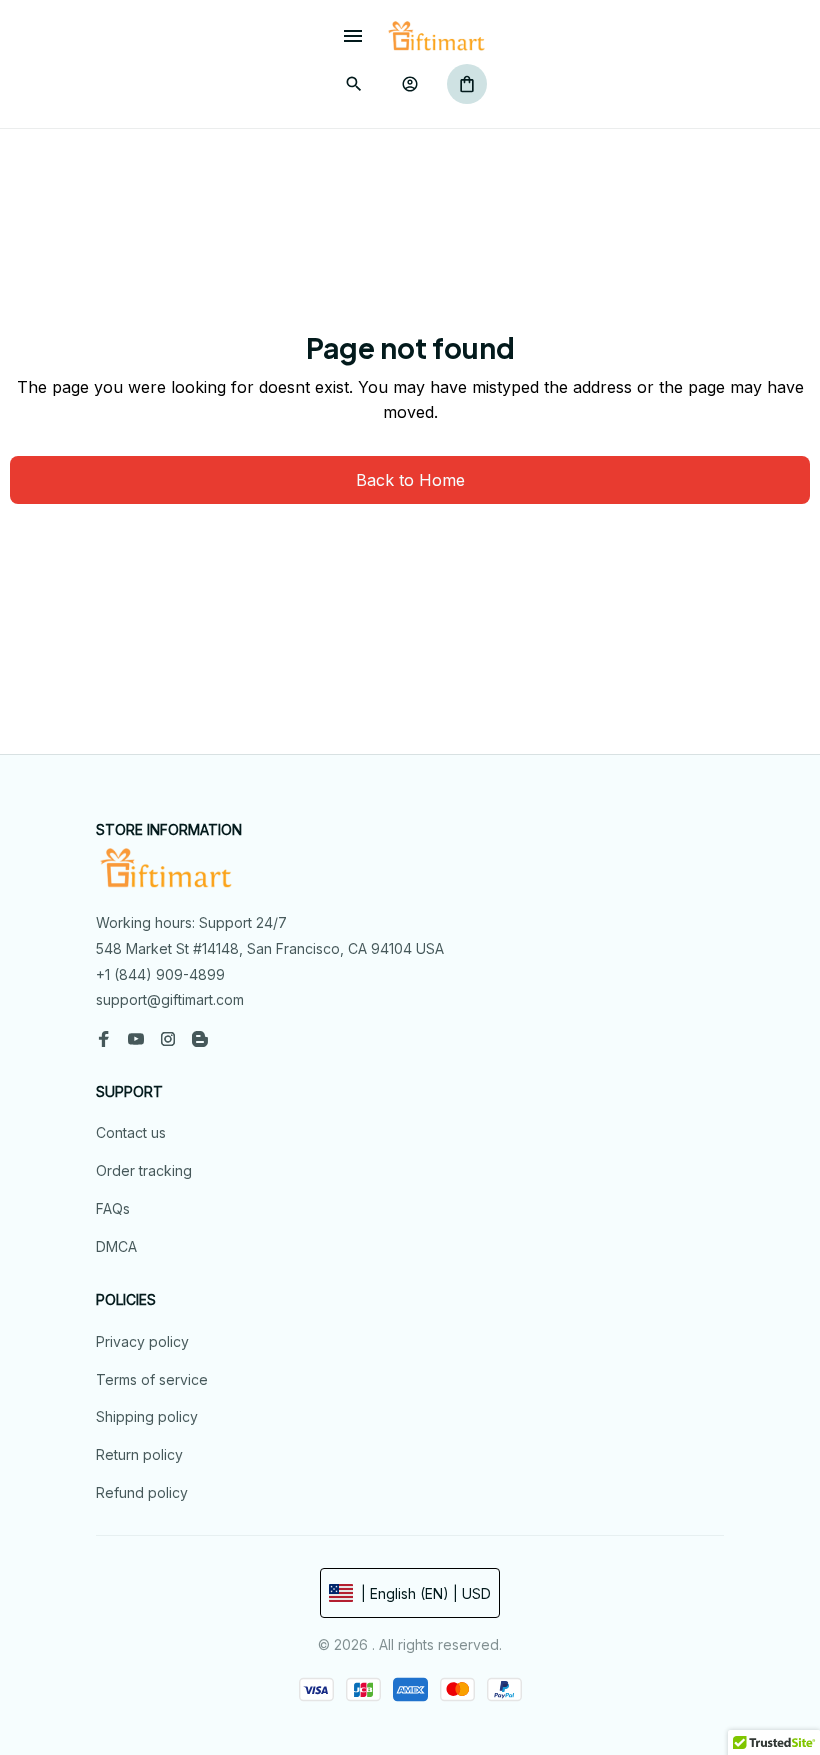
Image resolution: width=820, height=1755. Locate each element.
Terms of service (152, 1379)
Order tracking (144, 1170)
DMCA (116, 1246)
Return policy (139, 1454)
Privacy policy (142, 1341)
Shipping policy (147, 1416)
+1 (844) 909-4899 (160, 974)
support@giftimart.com (170, 999)
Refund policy (142, 1492)
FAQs (113, 1208)
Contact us (131, 1132)
